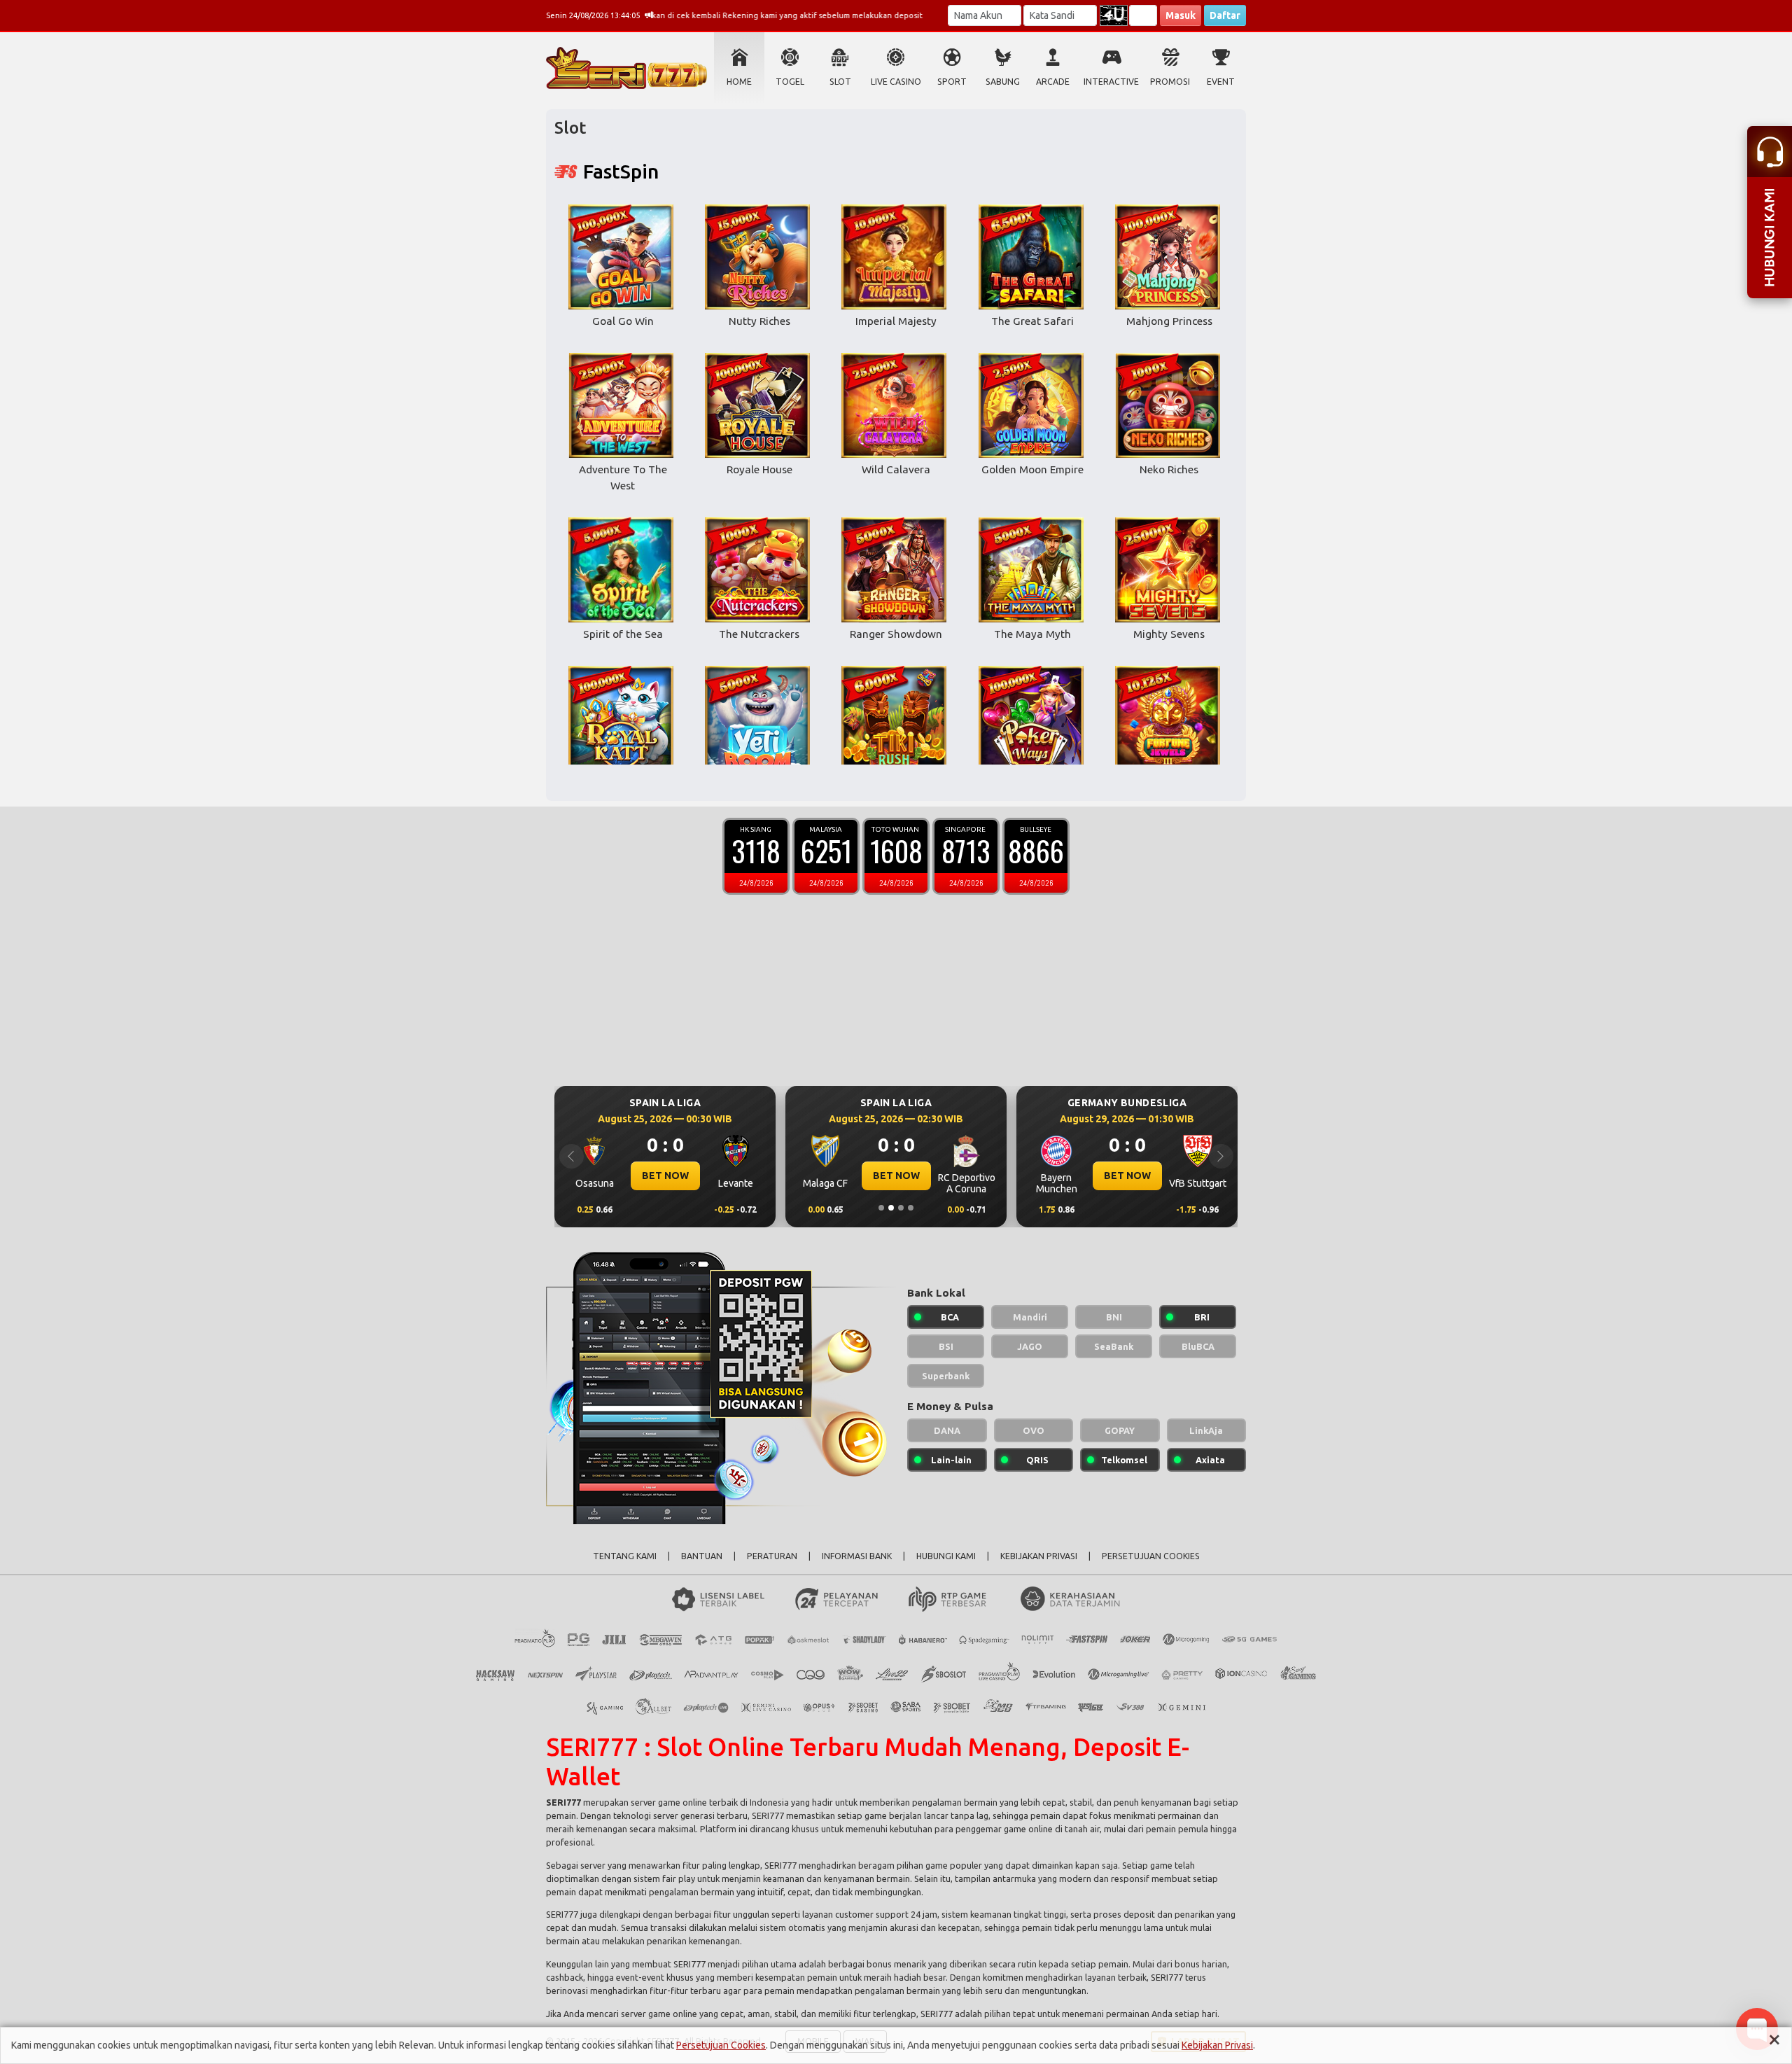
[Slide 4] (911, 1208)
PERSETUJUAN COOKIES (1151, 1556)
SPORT (952, 82)
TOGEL (790, 82)
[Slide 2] (891, 1208)
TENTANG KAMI (625, 1556)
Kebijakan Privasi (1217, 2045)
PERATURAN (772, 1556)
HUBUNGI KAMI (946, 1556)
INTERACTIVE (1111, 82)
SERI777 (563, 1802)
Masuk (1181, 15)
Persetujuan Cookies (721, 2045)
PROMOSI (1170, 82)
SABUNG (1003, 82)
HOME (739, 82)
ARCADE (1053, 82)
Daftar (1225, 15)
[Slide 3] (901, 1208)
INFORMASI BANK (857, 1556)
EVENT (1221, 82)
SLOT (840, 82)
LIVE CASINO (896, 82)
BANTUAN (702, 1556)
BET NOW (665, 1176)
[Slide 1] (881, 1208)
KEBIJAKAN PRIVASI (1039, 1556)
